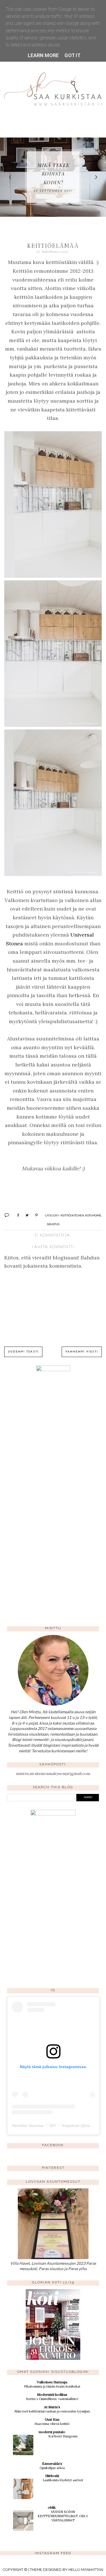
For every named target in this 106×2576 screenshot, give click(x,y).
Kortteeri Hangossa (63, 2436)
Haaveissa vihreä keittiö (52, 2424)
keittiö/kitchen (72, 1215)
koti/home (93, 1215)
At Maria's (52, 2407)
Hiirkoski (52, 2476)
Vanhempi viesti (82, 1352)
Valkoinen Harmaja (52, 2382)
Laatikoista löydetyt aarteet (63, 2480)
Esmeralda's (52, 2464)
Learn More (43, 55)
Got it (73, 55)
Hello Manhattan (86, 2570)
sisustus (53, 1224)
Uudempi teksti (23, 1352)
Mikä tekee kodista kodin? (53, 174)
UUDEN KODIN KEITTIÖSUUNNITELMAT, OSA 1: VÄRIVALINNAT (63, 2516)
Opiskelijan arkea (52, 2468)
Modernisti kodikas (52, 2394)
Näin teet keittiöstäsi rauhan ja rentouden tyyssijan (52, 2411)
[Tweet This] (25, 1215)
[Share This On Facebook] (16, 1215)
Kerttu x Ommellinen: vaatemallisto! (52, 2399)
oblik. (52, 2507)
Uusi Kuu (52, 2419)
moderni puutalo (52, 2432)
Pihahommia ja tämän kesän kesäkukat (52, 2386)
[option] (53, 177)
